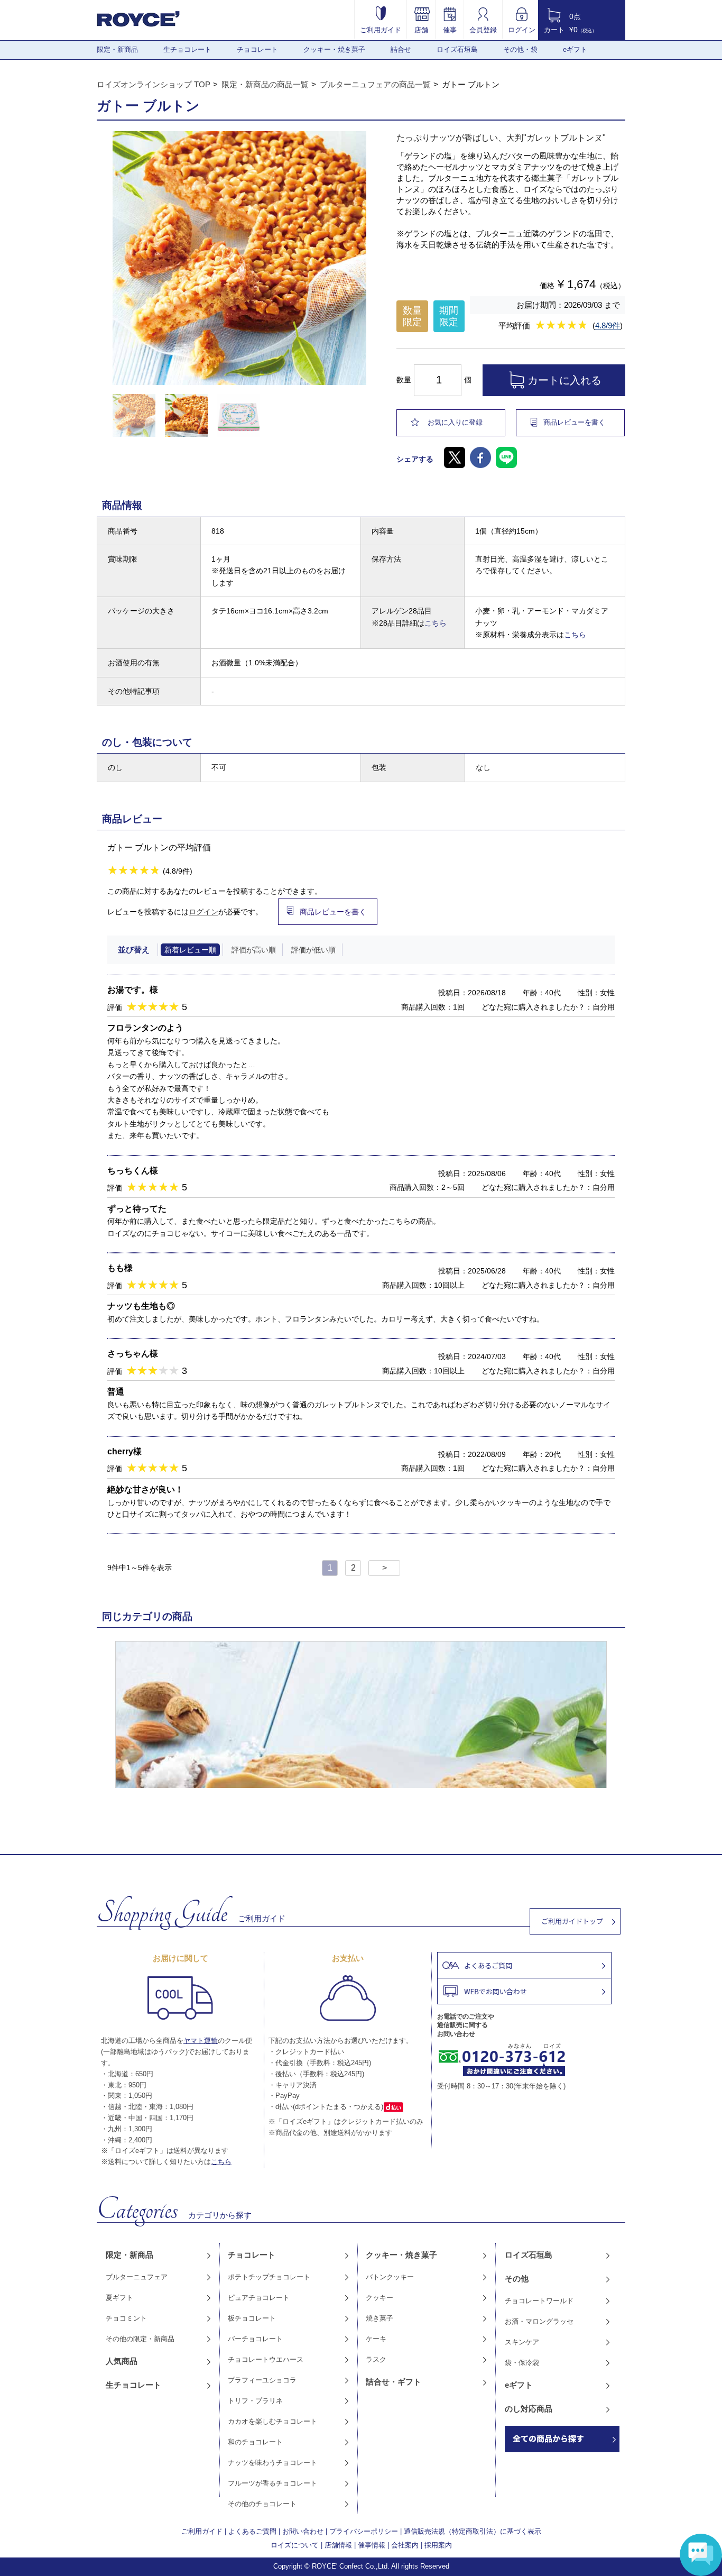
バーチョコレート (255, 2339)
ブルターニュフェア (137, 2277)
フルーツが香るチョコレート (272, 2483)
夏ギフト (119, 2298)
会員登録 (483, 30)
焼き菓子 (379, 2318)
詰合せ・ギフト (394, 2382)
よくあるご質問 (252, 2531)
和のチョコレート (255, 2442)
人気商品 (122, 2361)
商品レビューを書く (574, 422)
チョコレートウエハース (266, 2359)
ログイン (522, 30)
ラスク (376, 2359)
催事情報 (372, 2545)
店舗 (421, 30)
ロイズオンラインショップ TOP (154, 84)
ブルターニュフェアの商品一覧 (375, 84)
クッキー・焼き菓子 (334, 49)
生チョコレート (187, 49)
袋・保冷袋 (522, 2363)
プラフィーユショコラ (262, 2380)
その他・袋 (520, 49)
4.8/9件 (608, 326)
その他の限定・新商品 (140, 2339)
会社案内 (405, 2545)
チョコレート (257, 49)
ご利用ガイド (381, 30)
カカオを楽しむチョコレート (272, 2421)
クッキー (379, 2298)
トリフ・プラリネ (255, 2401)
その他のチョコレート (262, 2504)
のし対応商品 (529, 2409)
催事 (450, 30)
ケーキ (376, 2339)
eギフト (575, 49)
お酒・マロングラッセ (539, 2321)
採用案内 (438, 2545)
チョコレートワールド (539, 2301)
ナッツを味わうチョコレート (272, 2463)
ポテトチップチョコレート (269, 2277)
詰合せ (401, 49)
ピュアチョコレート (259, 2298)
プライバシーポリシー (364, 2531)
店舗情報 (338, 2545)
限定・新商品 (117, 49)
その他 (517, 2279)
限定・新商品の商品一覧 (265, 84)
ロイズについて (295, 2545)
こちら (436, 623)
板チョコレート (252, 2318)
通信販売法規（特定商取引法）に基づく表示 (473, 2531)
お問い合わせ (303, 2531)
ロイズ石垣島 (457, 49)
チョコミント (126, 2318)
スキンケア (522, 2342)
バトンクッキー (390, 2277)
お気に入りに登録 (455, 422)
